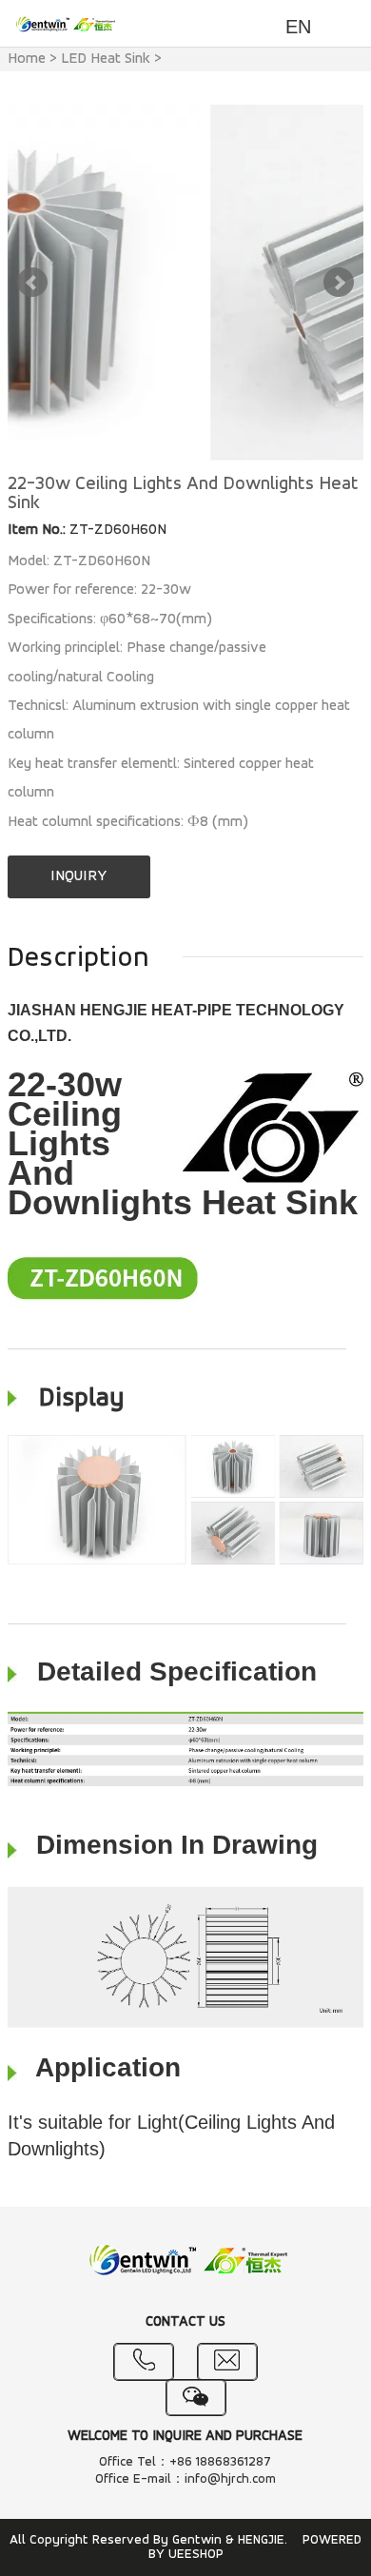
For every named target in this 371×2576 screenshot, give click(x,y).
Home (27, 59)
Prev (32, 283)
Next (339, 283)
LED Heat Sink (106, 59)
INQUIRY (78, 876)
